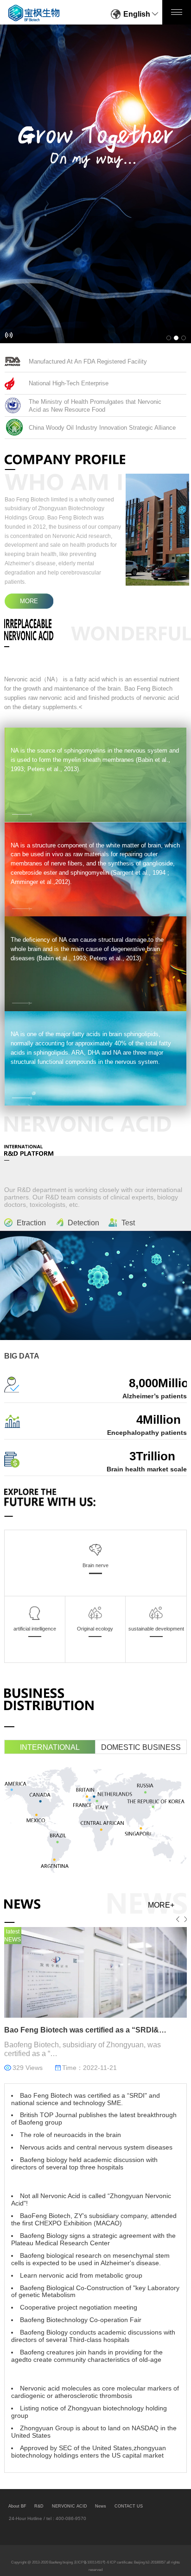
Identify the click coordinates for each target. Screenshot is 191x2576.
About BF (17, 2506)
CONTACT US (129, 2506)
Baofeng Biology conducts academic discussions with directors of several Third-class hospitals (93, 2336)
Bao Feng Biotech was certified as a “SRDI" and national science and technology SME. (86, 2099)
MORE (29, 601)
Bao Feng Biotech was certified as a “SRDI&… (85, 2030)
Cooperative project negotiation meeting (79, 2307)
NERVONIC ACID (70, 2506)
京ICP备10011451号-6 (92, 2562)
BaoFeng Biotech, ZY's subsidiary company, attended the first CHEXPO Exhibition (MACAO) (94, 2220)
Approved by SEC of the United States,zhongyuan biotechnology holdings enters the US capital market (89, 2452)
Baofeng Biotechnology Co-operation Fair (81, 2320)
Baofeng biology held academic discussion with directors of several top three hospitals (84, 2164)
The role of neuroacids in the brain (70, 2135)
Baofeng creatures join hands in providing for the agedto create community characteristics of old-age (87, 2356)
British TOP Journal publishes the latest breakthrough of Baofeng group (94, 2119)
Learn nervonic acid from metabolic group (81, 2276)
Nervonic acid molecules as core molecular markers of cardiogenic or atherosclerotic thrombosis (95, 2392)
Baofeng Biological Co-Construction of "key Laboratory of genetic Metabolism (95, 2292)
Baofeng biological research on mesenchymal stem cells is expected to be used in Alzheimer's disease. (90, 2259)
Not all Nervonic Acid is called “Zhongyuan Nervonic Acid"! (91, 2200)
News (101, 2506)
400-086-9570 (71, 2518)
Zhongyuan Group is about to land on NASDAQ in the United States (94, 2432)
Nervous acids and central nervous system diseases (96, 2147)
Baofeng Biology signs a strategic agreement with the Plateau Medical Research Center (93, 2239)
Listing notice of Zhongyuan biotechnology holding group (89, 2412)
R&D (39, 2506)
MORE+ (161, 1905)
